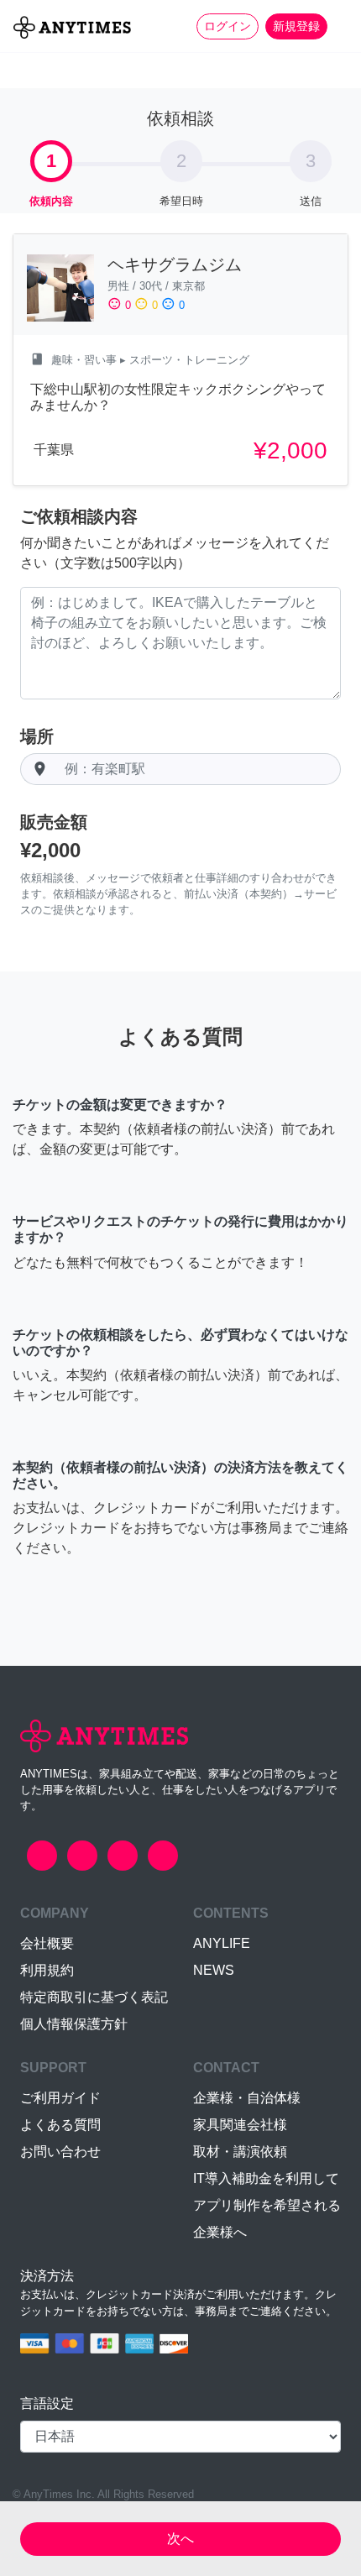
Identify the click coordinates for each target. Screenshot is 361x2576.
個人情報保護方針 (74, 2024)
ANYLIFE (222, 1943)
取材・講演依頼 (240, 2152)
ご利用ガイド (60, 2098)
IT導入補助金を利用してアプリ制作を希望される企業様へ (267, 2205)
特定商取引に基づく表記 (94, 1997)
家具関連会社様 (240, 2125)
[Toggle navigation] (337, 26)
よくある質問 (60, 2125)
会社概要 (47, 1943)
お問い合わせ (60, 2152)
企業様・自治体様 (247, 2098)
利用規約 (47, 1970)
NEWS (214, 1970)
